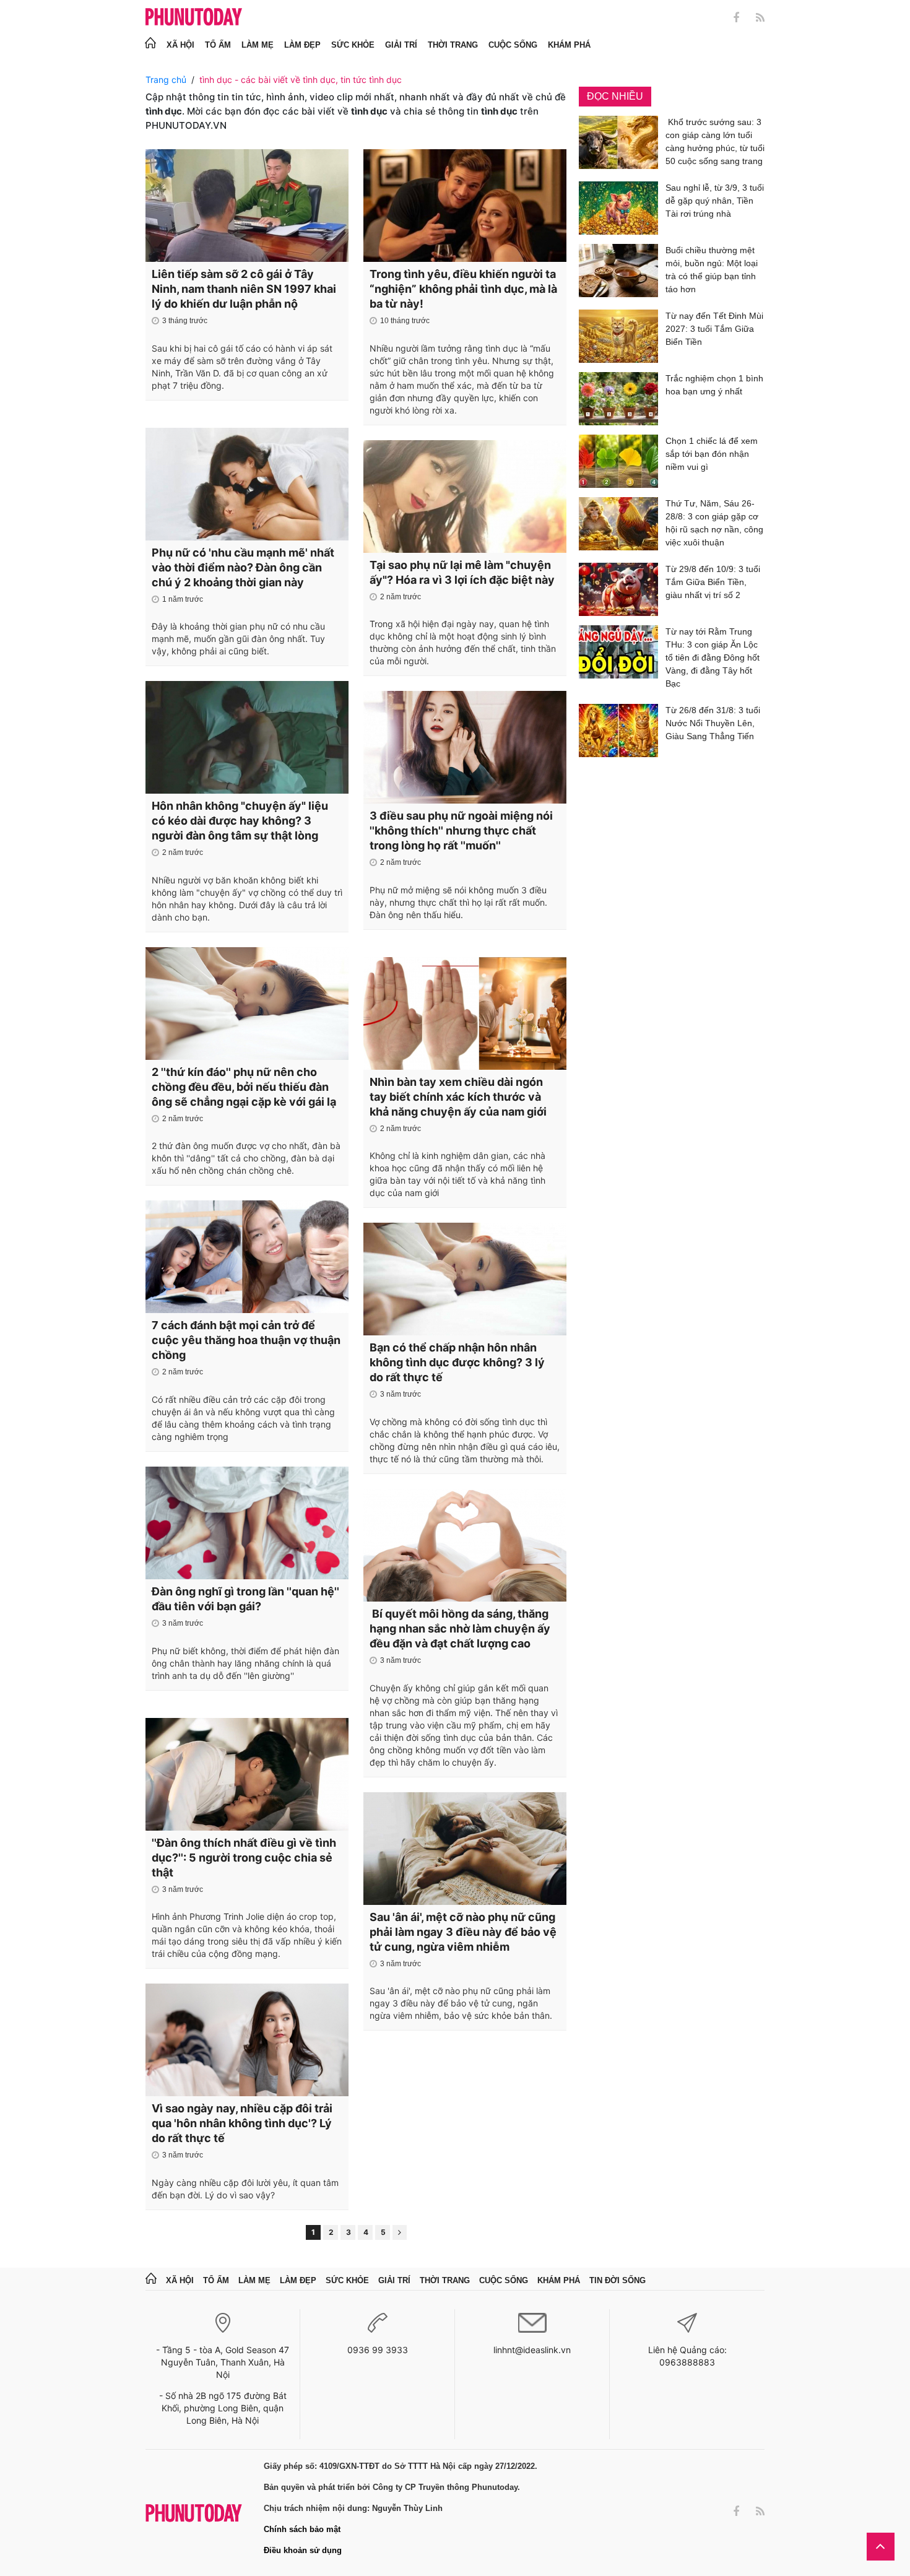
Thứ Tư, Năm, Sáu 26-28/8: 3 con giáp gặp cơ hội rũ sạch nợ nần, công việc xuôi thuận (714, 523)
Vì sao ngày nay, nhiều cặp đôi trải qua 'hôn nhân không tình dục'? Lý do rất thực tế (242, 2123)
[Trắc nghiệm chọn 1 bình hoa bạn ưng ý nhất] (618, 399)
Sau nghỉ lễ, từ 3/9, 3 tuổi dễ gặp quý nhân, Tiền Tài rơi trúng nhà (715, 201)
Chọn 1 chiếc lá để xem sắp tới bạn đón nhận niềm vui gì (712, 454)
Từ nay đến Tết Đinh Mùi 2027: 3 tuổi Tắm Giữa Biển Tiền (714, 329)
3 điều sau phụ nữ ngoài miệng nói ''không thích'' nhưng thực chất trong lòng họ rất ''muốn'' (461, 830)
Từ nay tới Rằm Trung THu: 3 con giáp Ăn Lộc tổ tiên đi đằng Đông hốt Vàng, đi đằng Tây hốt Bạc (713, 657)
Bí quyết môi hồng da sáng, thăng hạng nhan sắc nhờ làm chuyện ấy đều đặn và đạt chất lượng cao (460, 1628)
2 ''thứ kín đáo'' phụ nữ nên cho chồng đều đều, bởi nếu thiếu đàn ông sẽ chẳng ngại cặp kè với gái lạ (244, 1087)
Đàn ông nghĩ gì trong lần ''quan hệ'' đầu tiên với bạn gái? (245, 1599)
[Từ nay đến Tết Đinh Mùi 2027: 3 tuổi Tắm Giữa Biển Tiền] (618, 336)
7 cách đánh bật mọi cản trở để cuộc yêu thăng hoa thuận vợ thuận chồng (246, 1340)
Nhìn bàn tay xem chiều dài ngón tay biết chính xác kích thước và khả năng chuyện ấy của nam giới (458, 1097)
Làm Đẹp (302, 45)
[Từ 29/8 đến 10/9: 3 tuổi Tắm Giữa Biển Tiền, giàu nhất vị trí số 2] (618, 589)
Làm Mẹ (258, 45)
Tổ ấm (218, 45)
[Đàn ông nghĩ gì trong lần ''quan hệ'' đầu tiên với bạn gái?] (247, 1523)
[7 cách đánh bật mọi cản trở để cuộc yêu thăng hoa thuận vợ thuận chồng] (247, 1257)
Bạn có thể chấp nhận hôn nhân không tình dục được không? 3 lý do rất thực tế (457, 1362)
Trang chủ (166, 80)
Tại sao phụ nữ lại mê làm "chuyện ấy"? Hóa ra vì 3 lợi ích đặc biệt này (462, 572)
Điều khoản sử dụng (303, 2550)
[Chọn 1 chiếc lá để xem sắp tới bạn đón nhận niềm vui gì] (618, 461)
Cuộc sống (513, 45)
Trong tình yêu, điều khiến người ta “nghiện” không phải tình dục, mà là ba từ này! (463, 289)
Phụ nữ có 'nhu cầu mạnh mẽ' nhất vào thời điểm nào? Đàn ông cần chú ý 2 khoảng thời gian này (243, 567)
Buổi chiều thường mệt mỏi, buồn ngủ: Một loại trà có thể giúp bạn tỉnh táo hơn (712, 270)
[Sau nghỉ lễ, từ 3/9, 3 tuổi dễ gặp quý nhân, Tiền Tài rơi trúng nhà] (618, 208)
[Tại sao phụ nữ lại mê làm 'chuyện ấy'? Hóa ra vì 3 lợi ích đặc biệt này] (465, 497)
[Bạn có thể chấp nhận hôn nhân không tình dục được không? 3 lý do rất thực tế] (465, 1279)
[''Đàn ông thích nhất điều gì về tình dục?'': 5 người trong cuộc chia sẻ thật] (247, 1774)
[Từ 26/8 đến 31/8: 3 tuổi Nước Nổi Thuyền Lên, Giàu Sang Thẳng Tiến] (618, 731)
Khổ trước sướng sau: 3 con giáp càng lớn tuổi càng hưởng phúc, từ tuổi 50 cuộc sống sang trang (715, 141)
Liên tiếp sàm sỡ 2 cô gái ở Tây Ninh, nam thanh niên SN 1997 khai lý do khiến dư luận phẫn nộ (244, 289)
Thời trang (453, 45)
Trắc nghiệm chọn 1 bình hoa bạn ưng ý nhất (714, 385)
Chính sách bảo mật (302, 2529)
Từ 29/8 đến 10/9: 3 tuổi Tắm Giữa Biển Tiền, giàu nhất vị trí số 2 (713, 582)
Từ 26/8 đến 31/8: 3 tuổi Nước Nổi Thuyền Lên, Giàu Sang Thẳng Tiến (713, 723)
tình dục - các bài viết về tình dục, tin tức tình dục (301, 80)
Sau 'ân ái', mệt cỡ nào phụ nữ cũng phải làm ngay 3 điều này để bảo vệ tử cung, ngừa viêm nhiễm (463, 1932)
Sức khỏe (353, 45)
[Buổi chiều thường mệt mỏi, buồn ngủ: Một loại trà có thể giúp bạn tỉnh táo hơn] (618, 272)
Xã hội (180, 45)
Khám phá (569, 45)
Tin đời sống (617, 2280)
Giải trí (401, 45)
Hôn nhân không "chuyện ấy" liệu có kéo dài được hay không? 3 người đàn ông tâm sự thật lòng (240, 821)
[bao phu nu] (194, 18)
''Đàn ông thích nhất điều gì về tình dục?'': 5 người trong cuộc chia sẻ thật (244, 1858)
